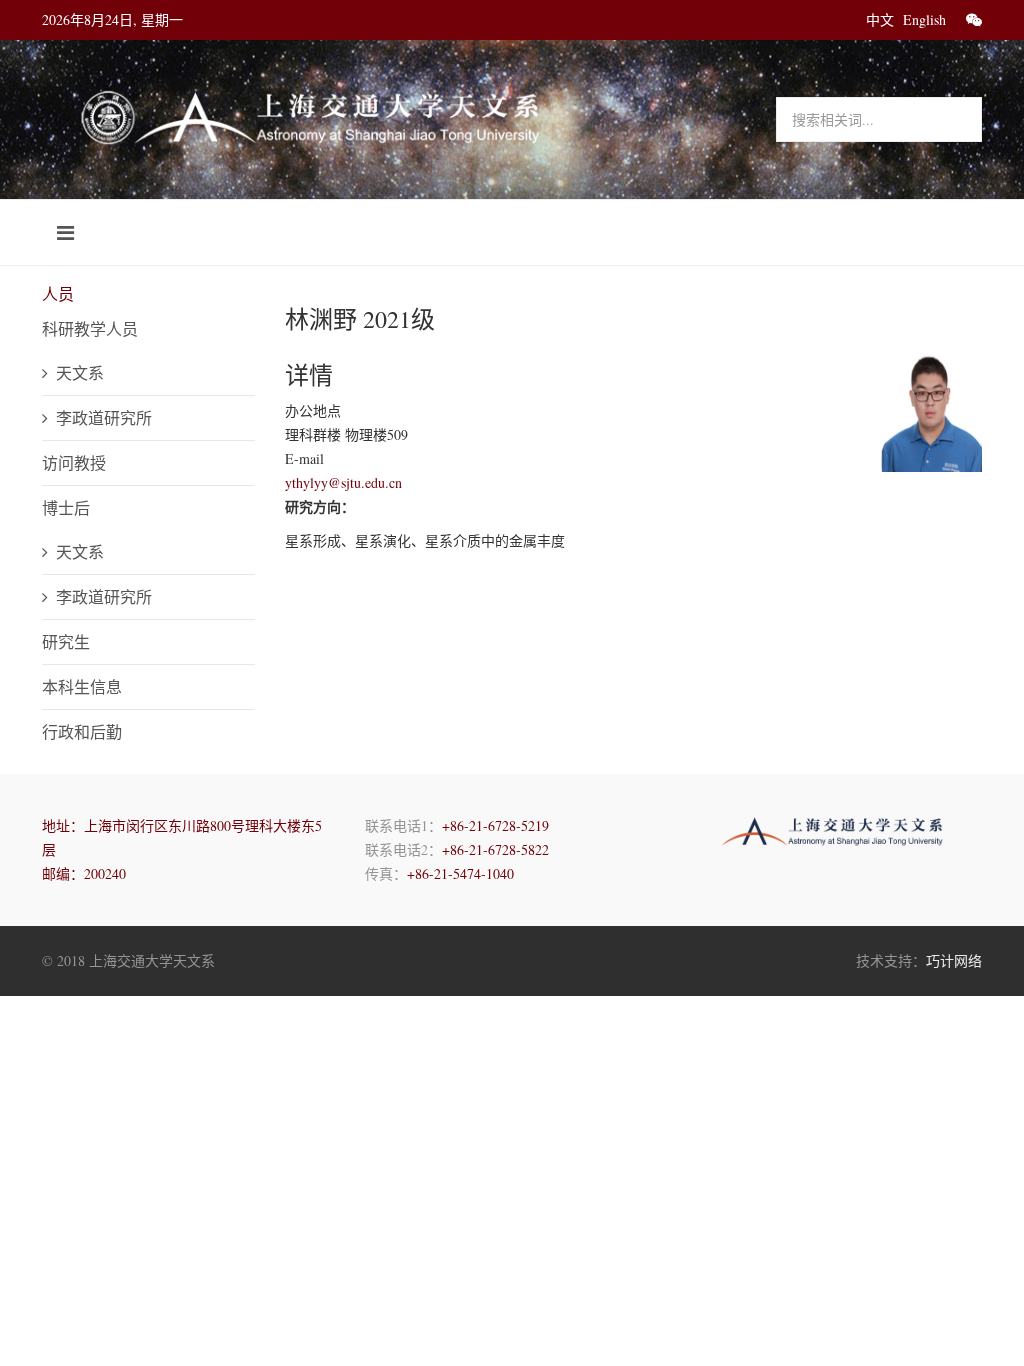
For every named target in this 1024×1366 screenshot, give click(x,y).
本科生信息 (82, 686)
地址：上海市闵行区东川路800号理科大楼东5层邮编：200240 (182, 849)
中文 (880, 19)
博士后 (66, 507)
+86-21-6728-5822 (495, 849)
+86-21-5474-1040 (460, 873)
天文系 (80, 372)
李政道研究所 (104, 417)
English (924, 19)
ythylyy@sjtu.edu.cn (343, 482)
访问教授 (74, 462)
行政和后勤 (82, 731)
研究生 (66, 641)
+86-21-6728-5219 (495, 825)
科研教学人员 (90, 328)
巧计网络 (954, 960)
